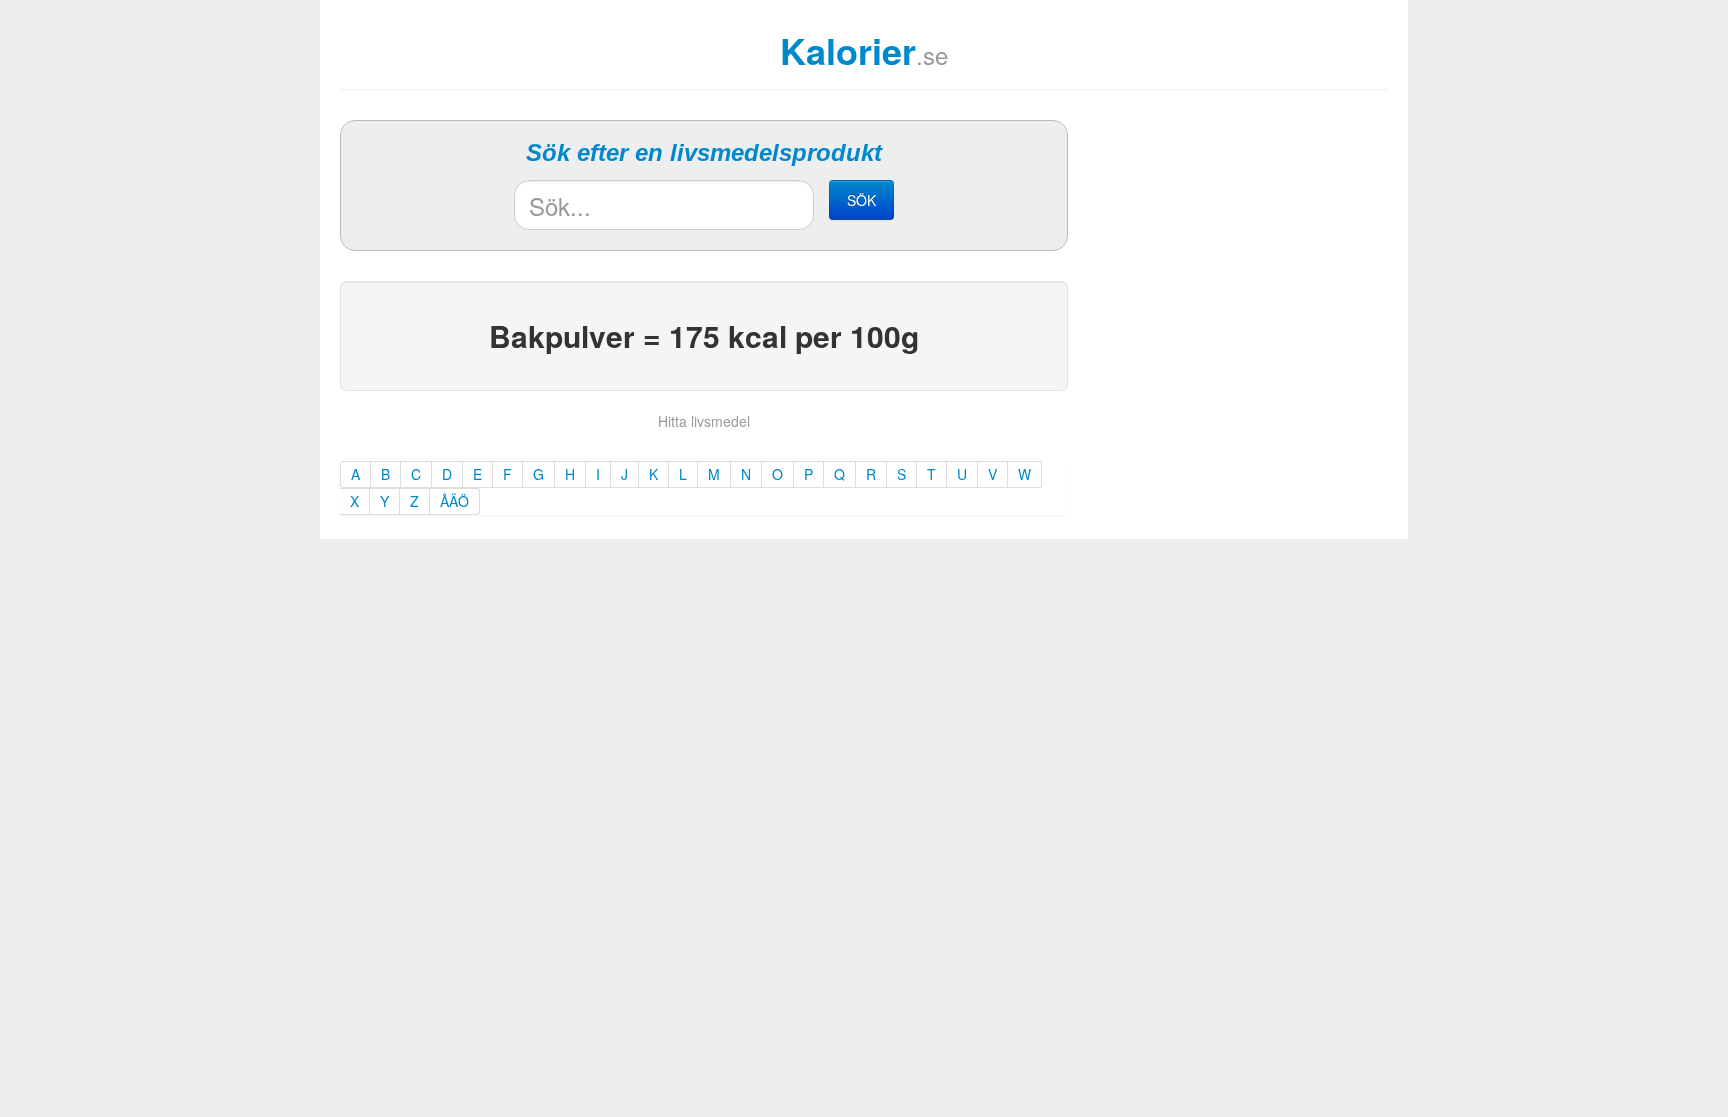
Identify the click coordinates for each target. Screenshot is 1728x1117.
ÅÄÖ (454, 501)
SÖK (861, 200)
